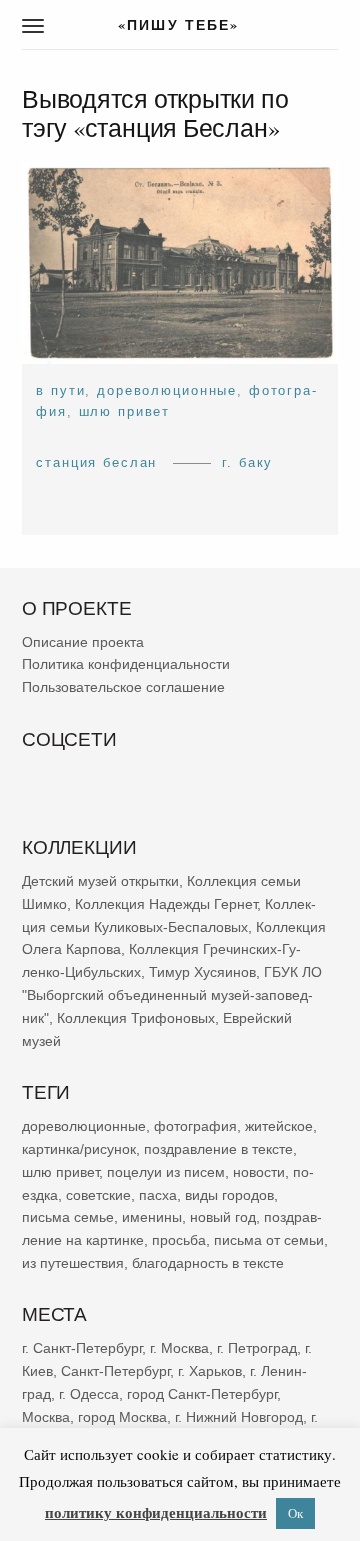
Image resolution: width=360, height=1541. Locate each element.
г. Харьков (210, 1371)
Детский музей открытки (100, 881)
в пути (60, 390)
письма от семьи (269, 1240)
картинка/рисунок (79, 1148)
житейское (279, 1126)
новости (259, 1171)
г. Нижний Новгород (239, 1416)
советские (98, 1194)
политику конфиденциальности (156, 1512)
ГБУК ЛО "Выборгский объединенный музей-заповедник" (172, 995)
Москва (46, 1416)
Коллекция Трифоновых (136, 1017)
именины (152, 1217)
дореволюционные (167, 390)
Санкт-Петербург (115, 1371)
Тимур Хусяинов (202, 972)
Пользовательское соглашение (123, 687)
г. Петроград (257, 1348)
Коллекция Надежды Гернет (166, 903)
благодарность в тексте (208, 1262)
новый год (223, 1217)
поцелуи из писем (166, 1171)
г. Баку (247, 462)
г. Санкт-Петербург (82, 1348)
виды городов (229, 1194)
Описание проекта (83, 641)
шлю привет (125, 411)
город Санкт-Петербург (202, 1393)
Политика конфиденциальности (126, 664)
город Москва (122, 1416)
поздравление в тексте (218, 1148)
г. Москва (179, 1348)
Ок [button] (295, 1513)
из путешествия (73, 1262)
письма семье (68, 1217)
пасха (158, 1194)
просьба (179, 1240)
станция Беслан (96, 462)
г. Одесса (89, 1393)
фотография (195, 1126)
